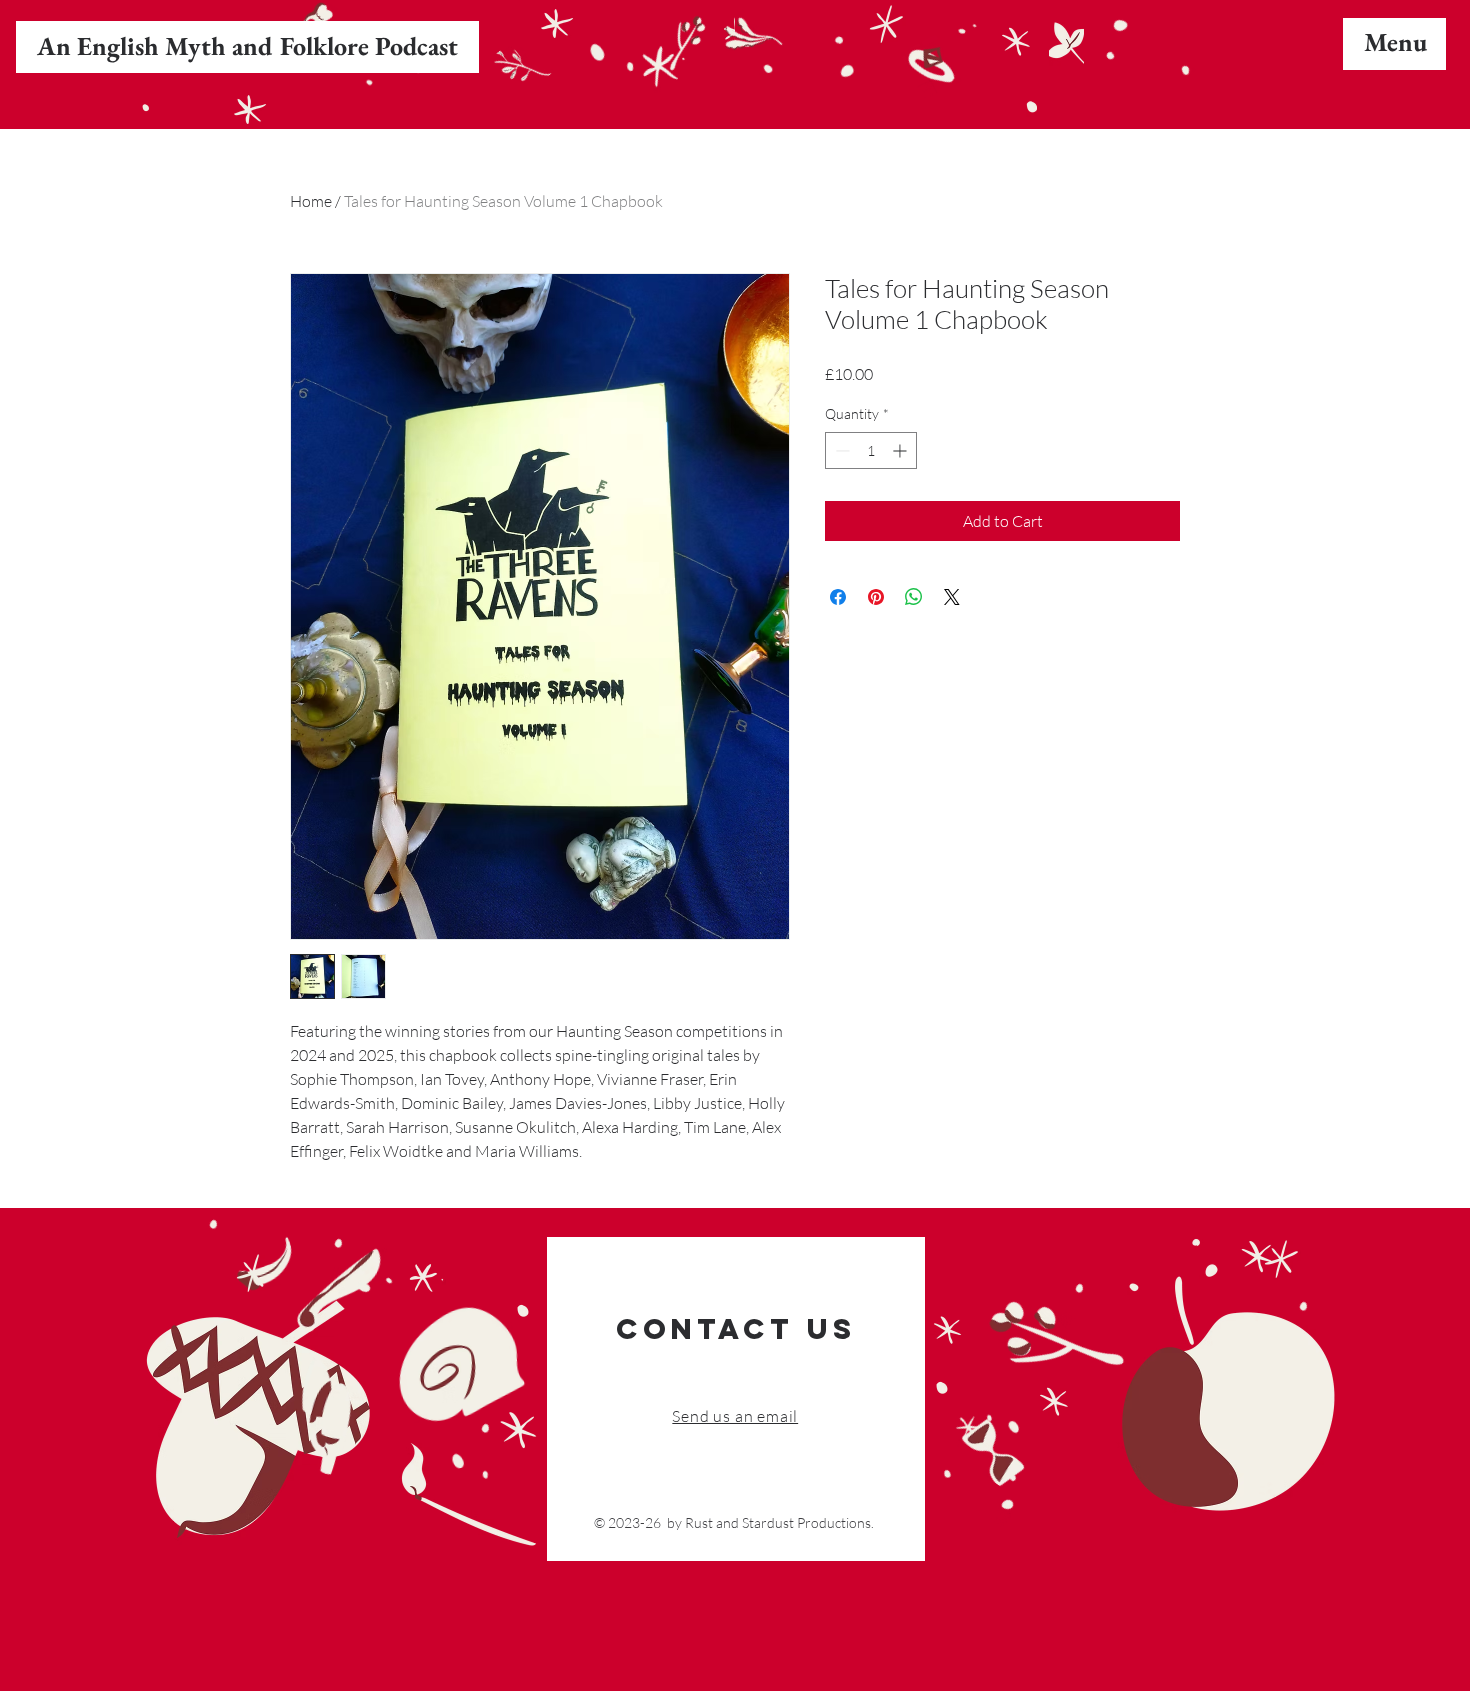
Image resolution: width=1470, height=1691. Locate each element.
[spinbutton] (871, 450)
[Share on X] (952, 597)
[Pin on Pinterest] (876, 597)
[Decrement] (840, 450)
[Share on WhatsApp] (914, 597)
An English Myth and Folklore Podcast (247, 46)
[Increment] (901, 450)
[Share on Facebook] (838, 597)
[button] (1395, 42)
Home (311, 201)
